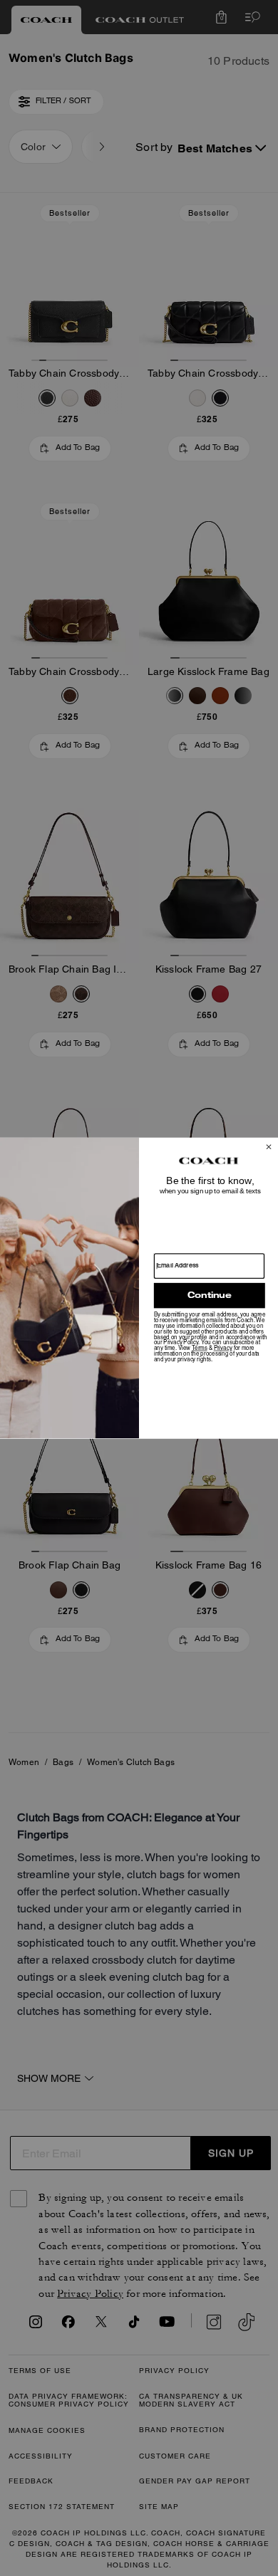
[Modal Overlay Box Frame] (139, 1288)
